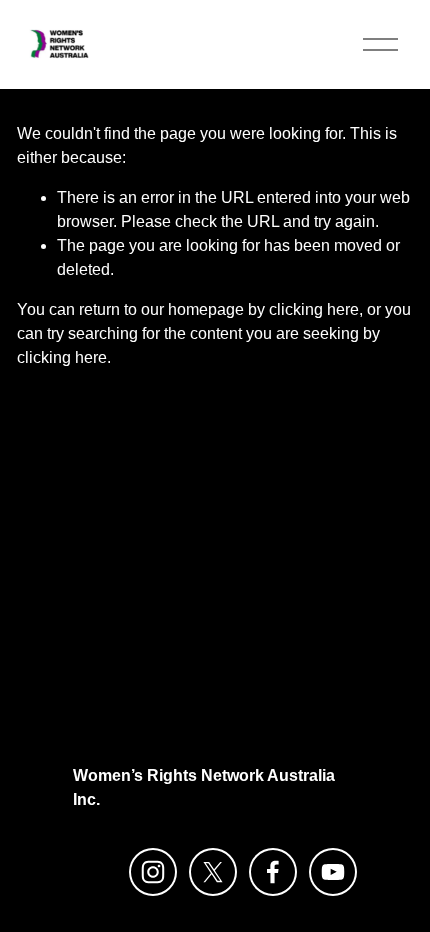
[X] (213, 872)
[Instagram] (153, 872)
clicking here (314, 309)
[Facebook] (273, 872)
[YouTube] (333, 872)
